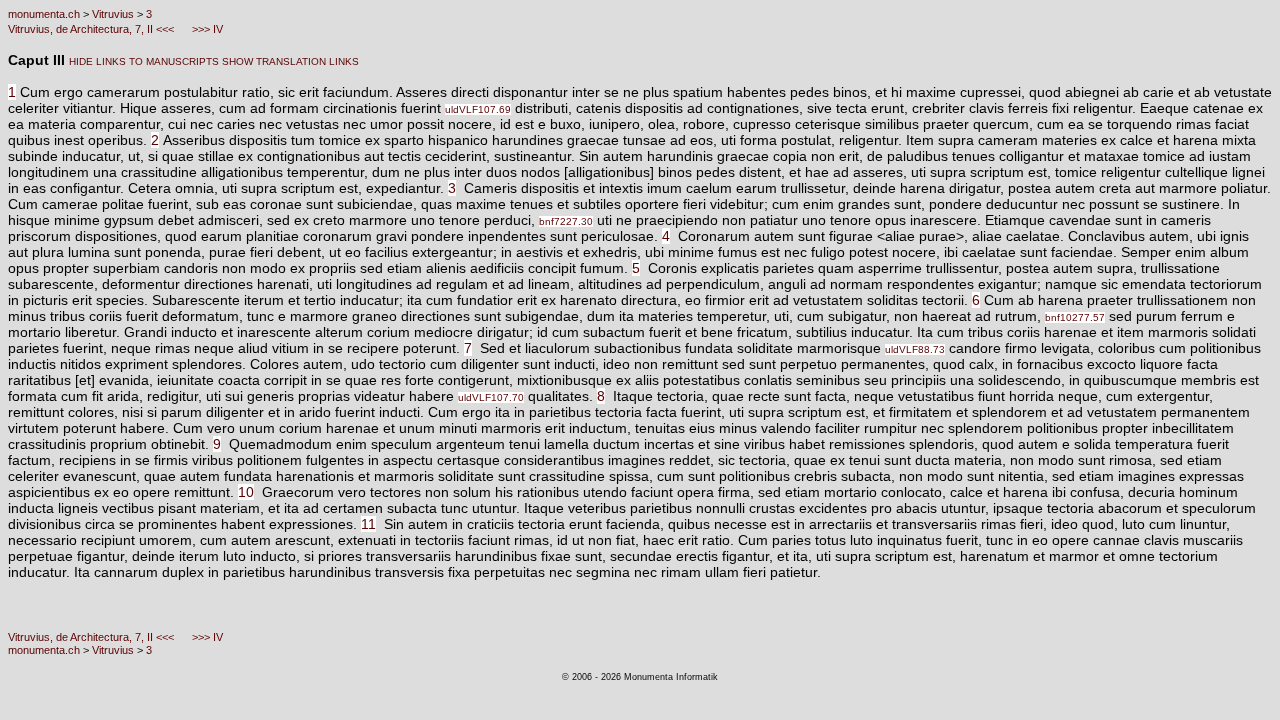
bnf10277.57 (1075, 317)
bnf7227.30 (566, 221)
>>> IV (206, 29)
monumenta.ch (44, 14)
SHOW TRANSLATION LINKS (289, 61)
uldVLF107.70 (491, 397)
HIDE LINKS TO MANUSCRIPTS (144, 61)
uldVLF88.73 (915, 349)
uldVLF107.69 (478, 109)
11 (368, 524)
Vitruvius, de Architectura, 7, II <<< (92, 29)
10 (246, 492)
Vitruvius (113, 14)
